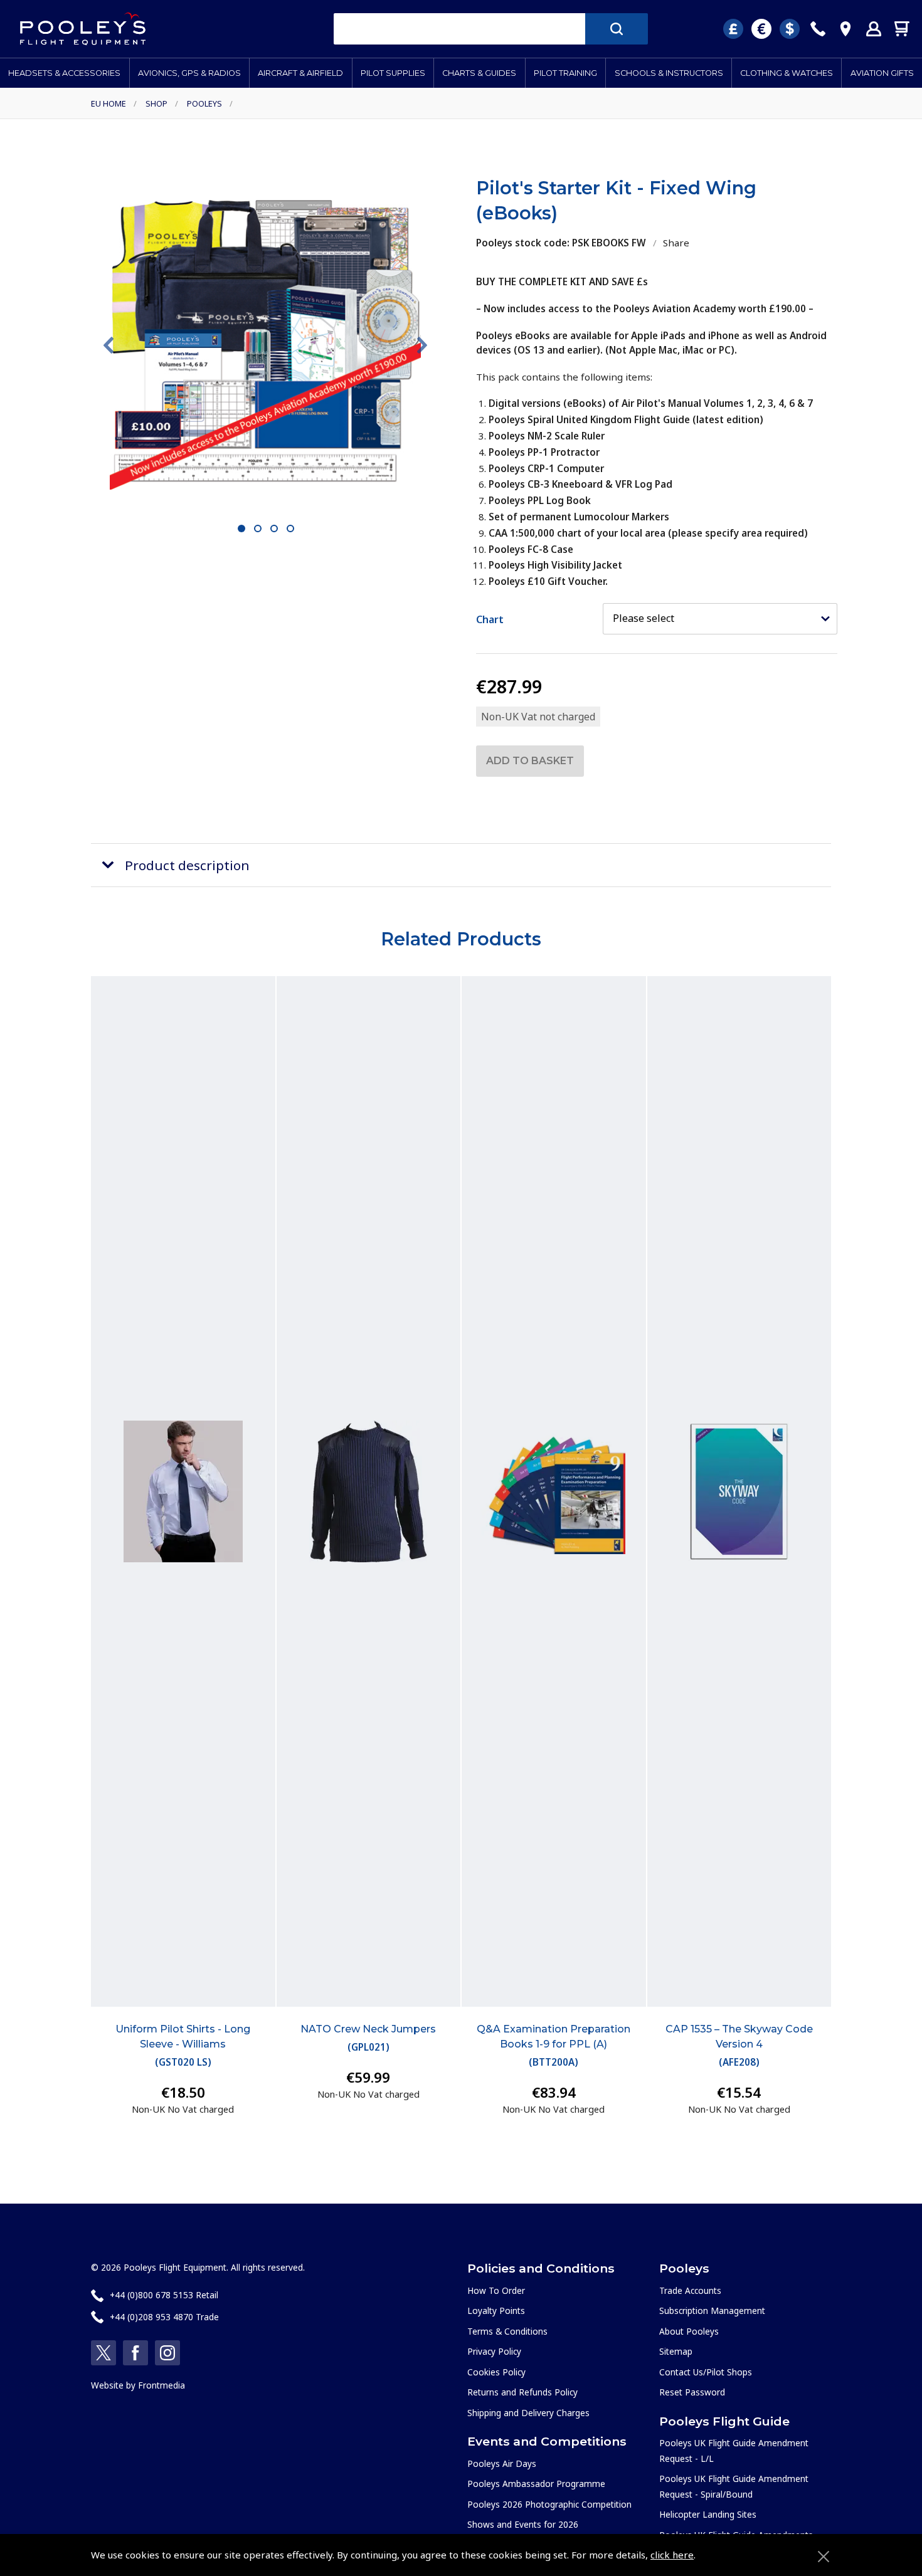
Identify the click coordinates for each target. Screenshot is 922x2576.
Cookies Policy (496, 2372)
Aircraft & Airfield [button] (300, 73)
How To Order (496, 2290)
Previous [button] (109, 345)
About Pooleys (689, 2331)
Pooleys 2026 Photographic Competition (549, 2504)
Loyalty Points (496, 2311)
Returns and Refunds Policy (522, 2392)
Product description (187, 865)
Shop (156, 103)
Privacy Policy (494, 2351)
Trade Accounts (690, 2290)
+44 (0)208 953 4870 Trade (164, 2317)
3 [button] (274, 529)
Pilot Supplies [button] (393, 73)
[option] (265, 345)
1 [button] (242, 529)
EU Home (109, 103)
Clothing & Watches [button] (787, 73)
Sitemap (676, 2351)
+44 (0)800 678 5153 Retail (164, 2295)
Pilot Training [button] (565, 73)
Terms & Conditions (507, 2331)
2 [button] (258, 529)
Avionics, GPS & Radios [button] (189, 73)
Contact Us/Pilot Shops (706, 2372)
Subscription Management (712, 2311)
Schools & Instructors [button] (669, 73)
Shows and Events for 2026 (523, 2524)
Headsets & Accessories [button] (64, 73)
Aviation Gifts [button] (882, 73)
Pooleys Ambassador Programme (536, 2484)
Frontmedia (162, 2385)
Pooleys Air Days (502, 2463)
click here (672, 2555)
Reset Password (692, 2392)
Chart (490, 619)
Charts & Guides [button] (479, 73)
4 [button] (291, 529)
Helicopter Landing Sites (708, 2514)
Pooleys (204, 103)
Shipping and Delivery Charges (528, 2413)
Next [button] (422, 345)
